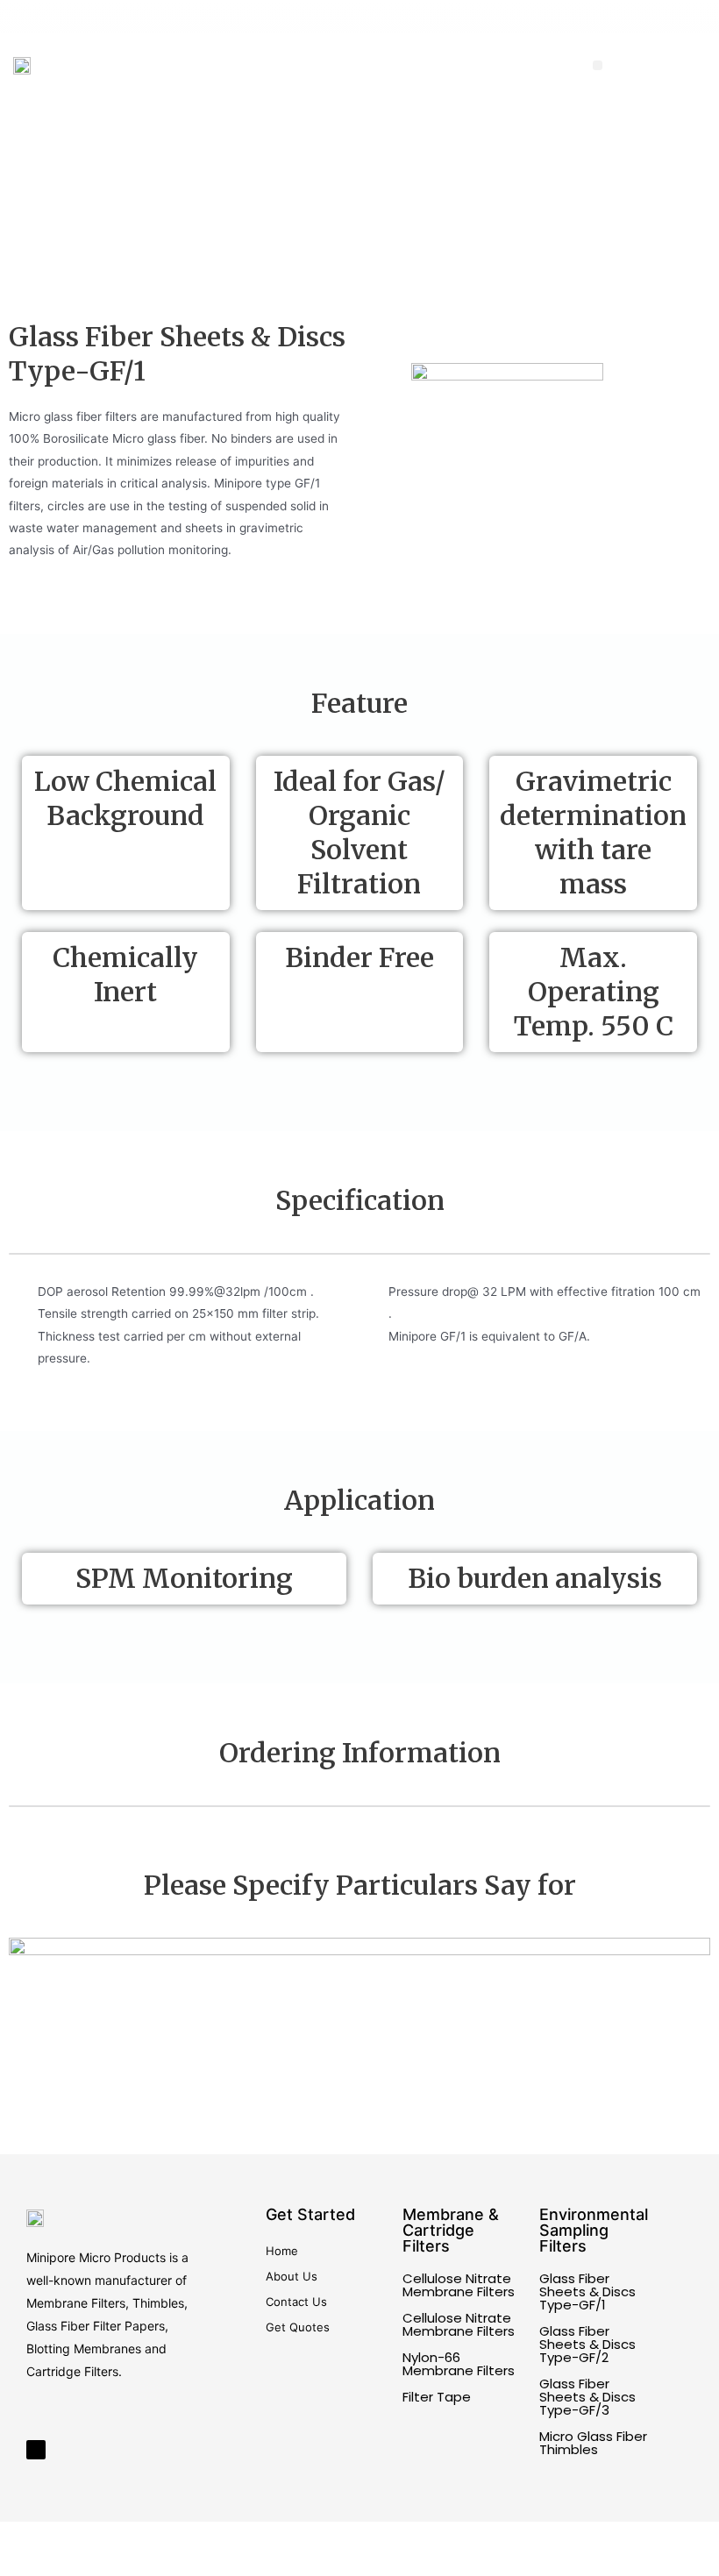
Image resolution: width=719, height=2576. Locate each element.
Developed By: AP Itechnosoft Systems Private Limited (568, 2549)
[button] (598, 65)
